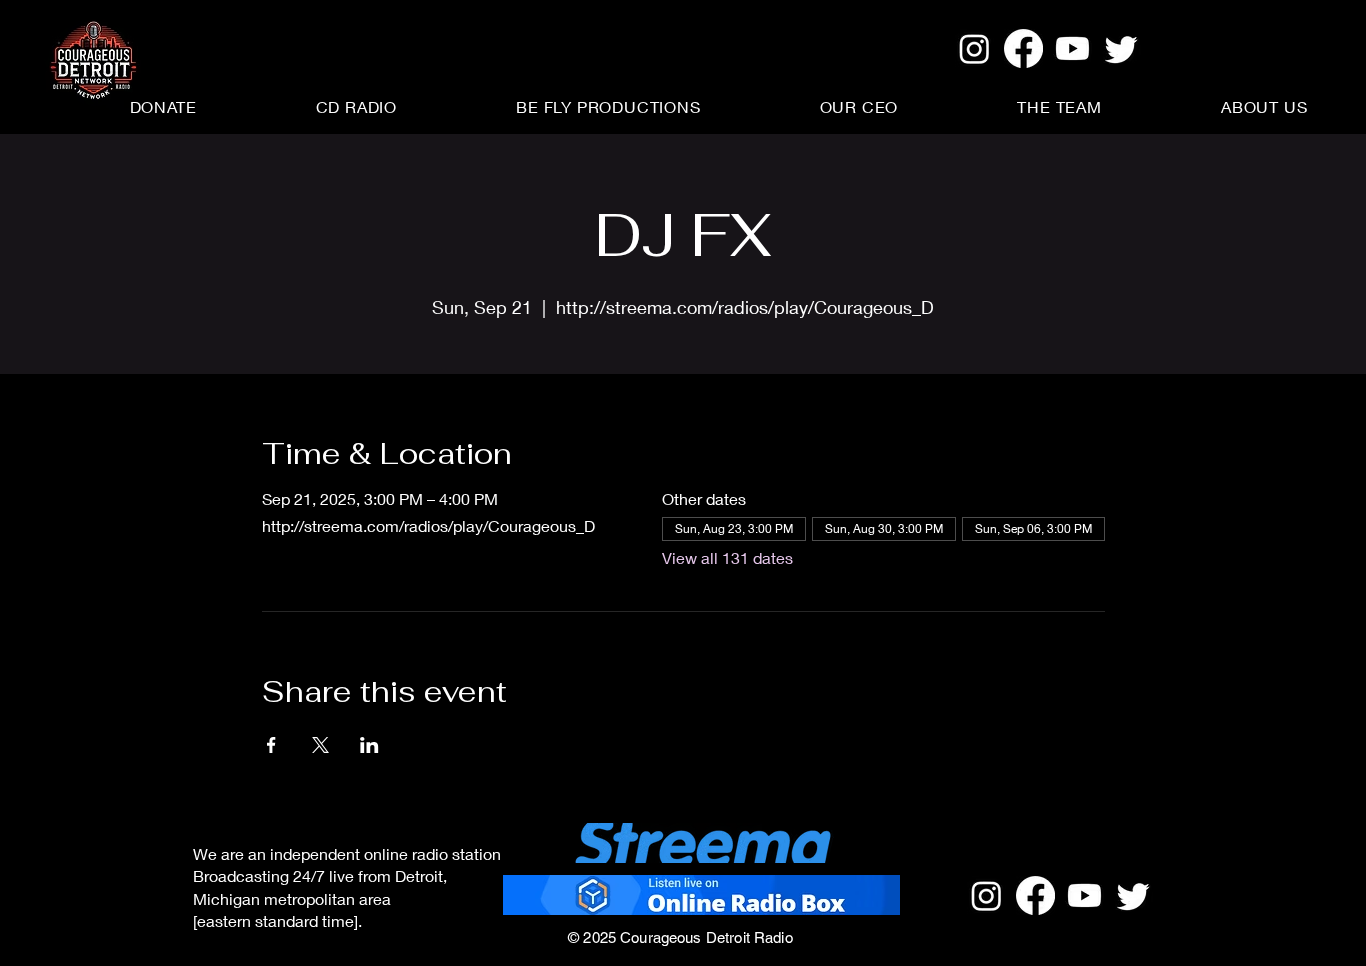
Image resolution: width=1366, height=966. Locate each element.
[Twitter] (1121, 48)
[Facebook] (1023, 48)
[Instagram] (974, 48)
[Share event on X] (320, 745)
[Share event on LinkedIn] (369, 745)
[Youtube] (1072, 48)
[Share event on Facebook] (271, 745)
